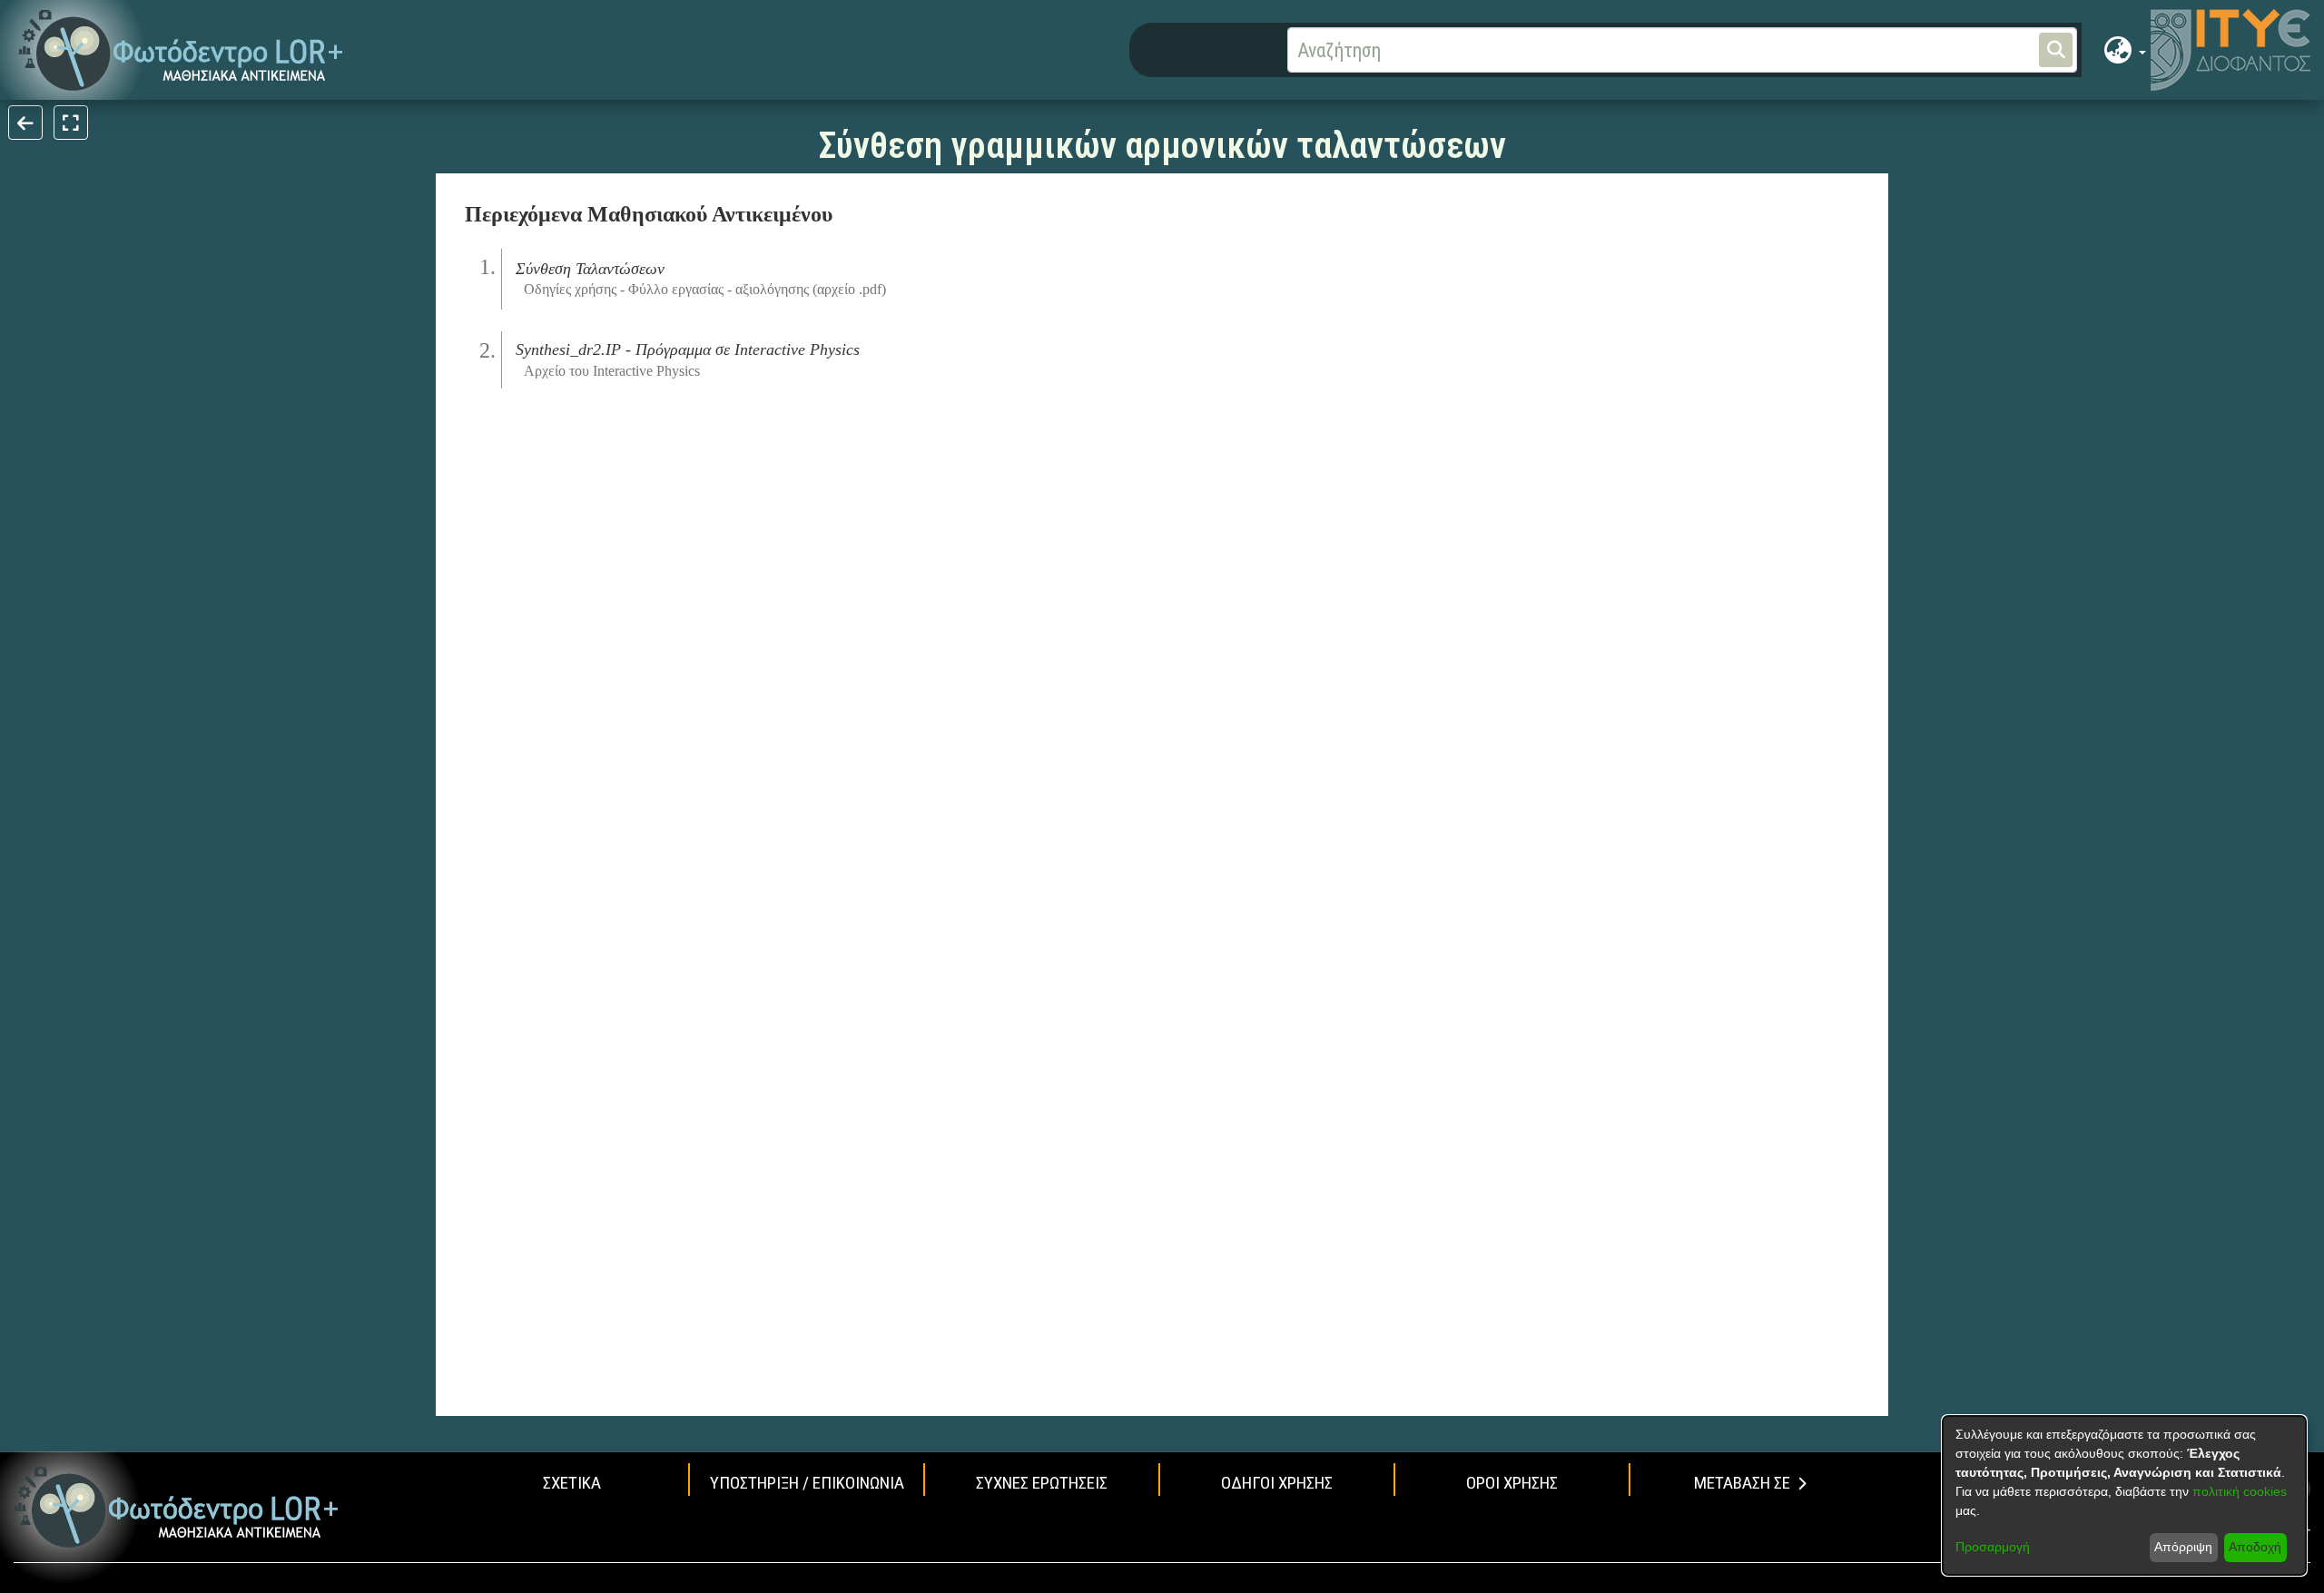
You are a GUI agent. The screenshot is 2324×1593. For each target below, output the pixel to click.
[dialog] (2124, 1495)
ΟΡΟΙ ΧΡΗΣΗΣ (1512, 1483)
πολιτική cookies (2240, 1491)
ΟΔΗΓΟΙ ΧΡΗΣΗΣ (1277, 1483)
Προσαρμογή (1993, 1547)
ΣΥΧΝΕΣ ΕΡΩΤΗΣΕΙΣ (1042, 1483)
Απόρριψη (2183, 1547)
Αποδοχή (2255, 1547)
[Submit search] (2056, 50)
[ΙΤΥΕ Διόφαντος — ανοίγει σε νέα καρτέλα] (2230, 50)
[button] (181, 50)
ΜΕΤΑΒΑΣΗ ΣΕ (1742, 1483)
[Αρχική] (177, 1507)
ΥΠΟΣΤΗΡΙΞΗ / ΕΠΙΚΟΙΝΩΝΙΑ (807, 1483)
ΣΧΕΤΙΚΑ (572, 1483)
